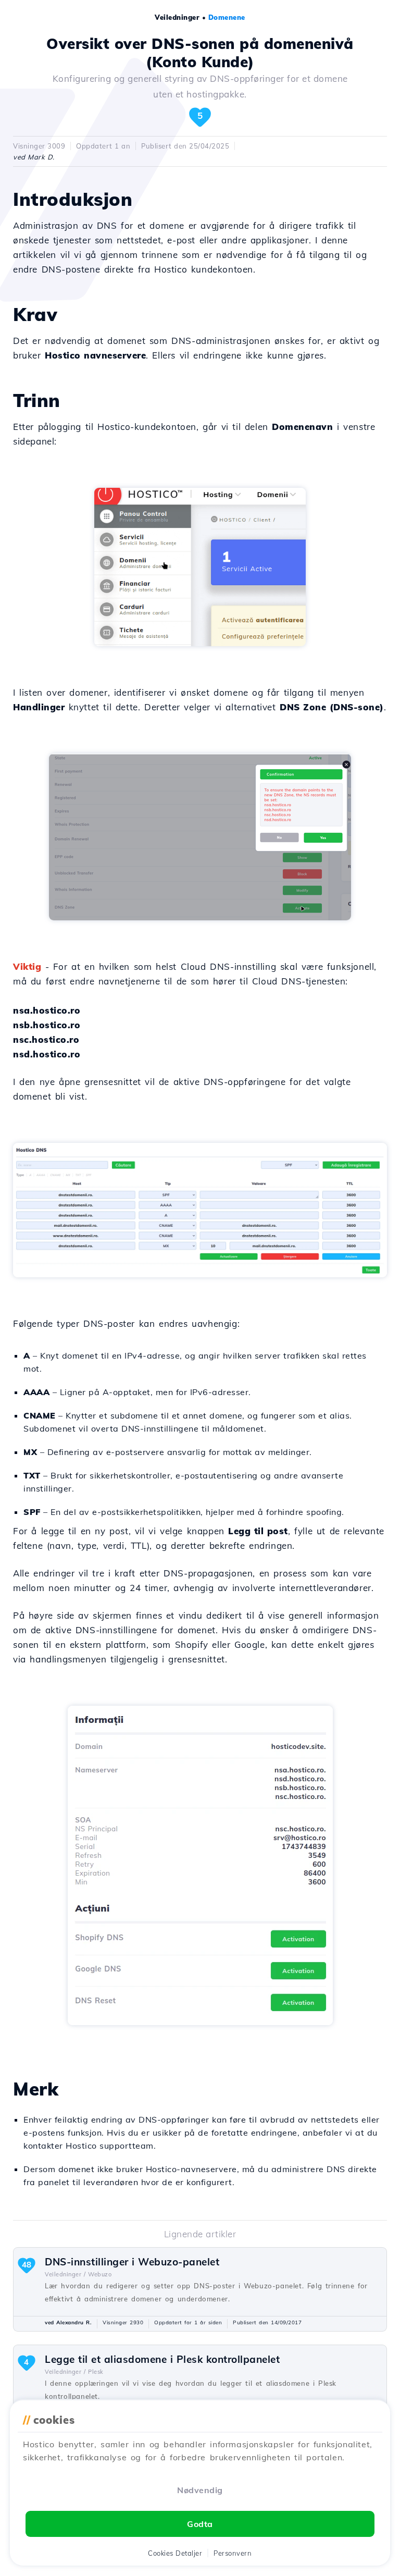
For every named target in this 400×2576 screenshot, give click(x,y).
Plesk (96, 2372)
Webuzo (100, 2274)
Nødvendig (200, 2490)
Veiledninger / (65, 2274)
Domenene (227, 17)
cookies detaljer (175, 2553)
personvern (233, 2553)
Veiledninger (177, 17)
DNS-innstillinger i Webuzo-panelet (132, 2262)
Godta (200, 2524)
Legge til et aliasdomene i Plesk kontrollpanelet (162, 2359)
